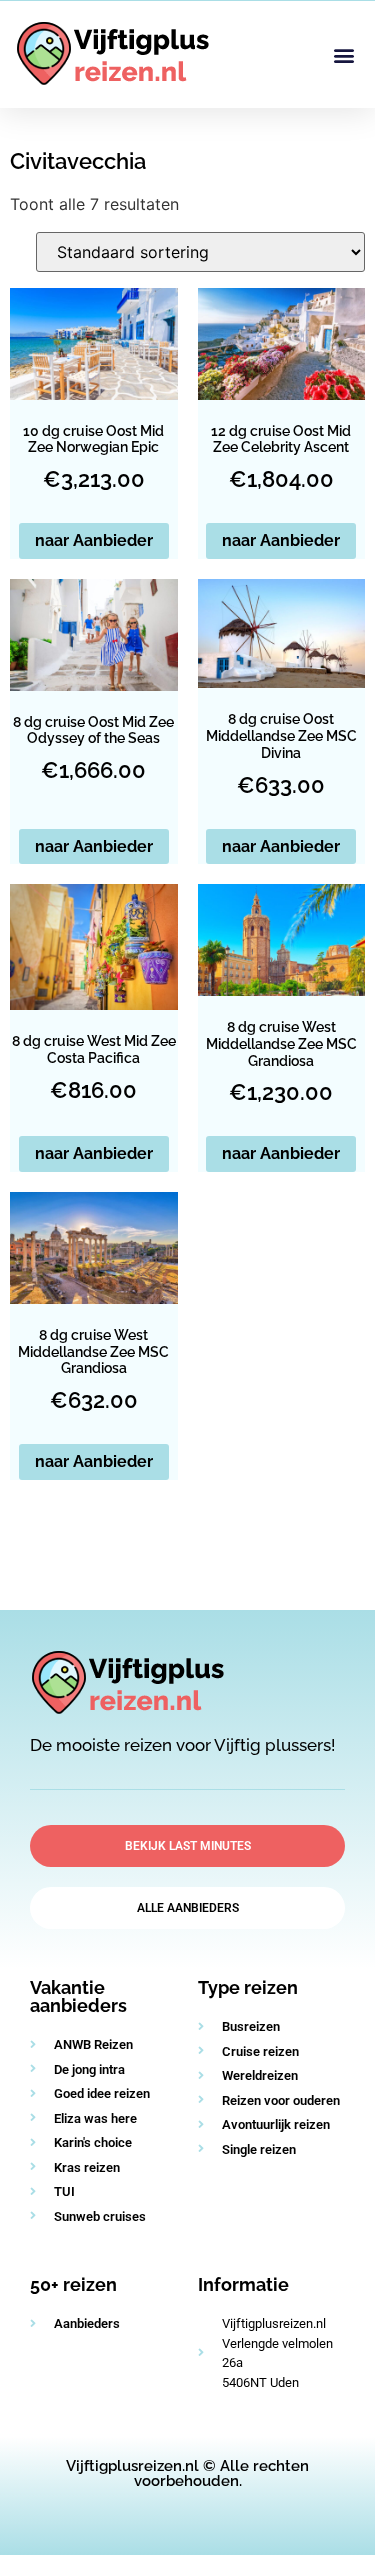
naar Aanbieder (94, 540)
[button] (343, 54)
